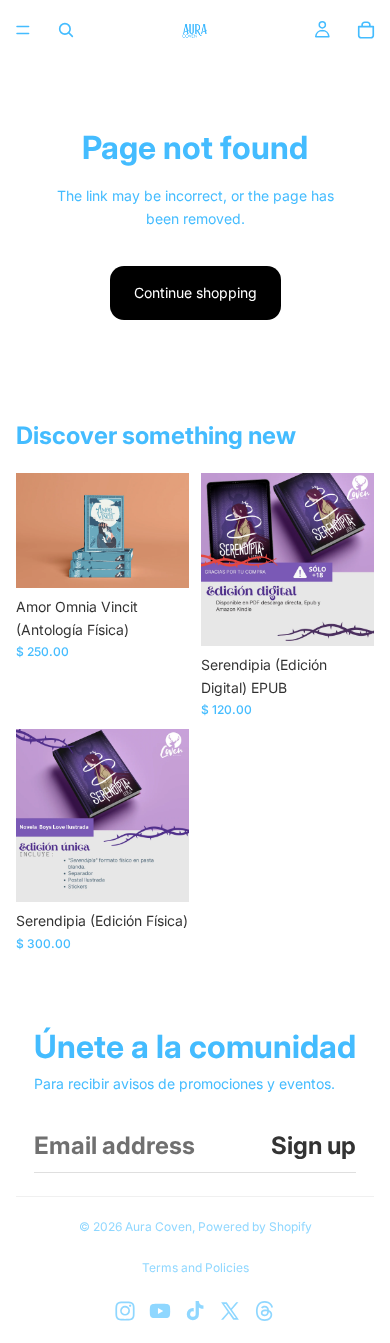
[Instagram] (125, 1311)
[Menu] (23, 30)
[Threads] (265, 1311)
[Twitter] (230, 1311)
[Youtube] (160, 1311)
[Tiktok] (195, 1311)
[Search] (66, 30)
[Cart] (366, 30)
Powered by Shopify (255, 1226)
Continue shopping (195, 292)
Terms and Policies (195, 1267)
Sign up (313, 1145)
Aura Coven (158, 1226)
